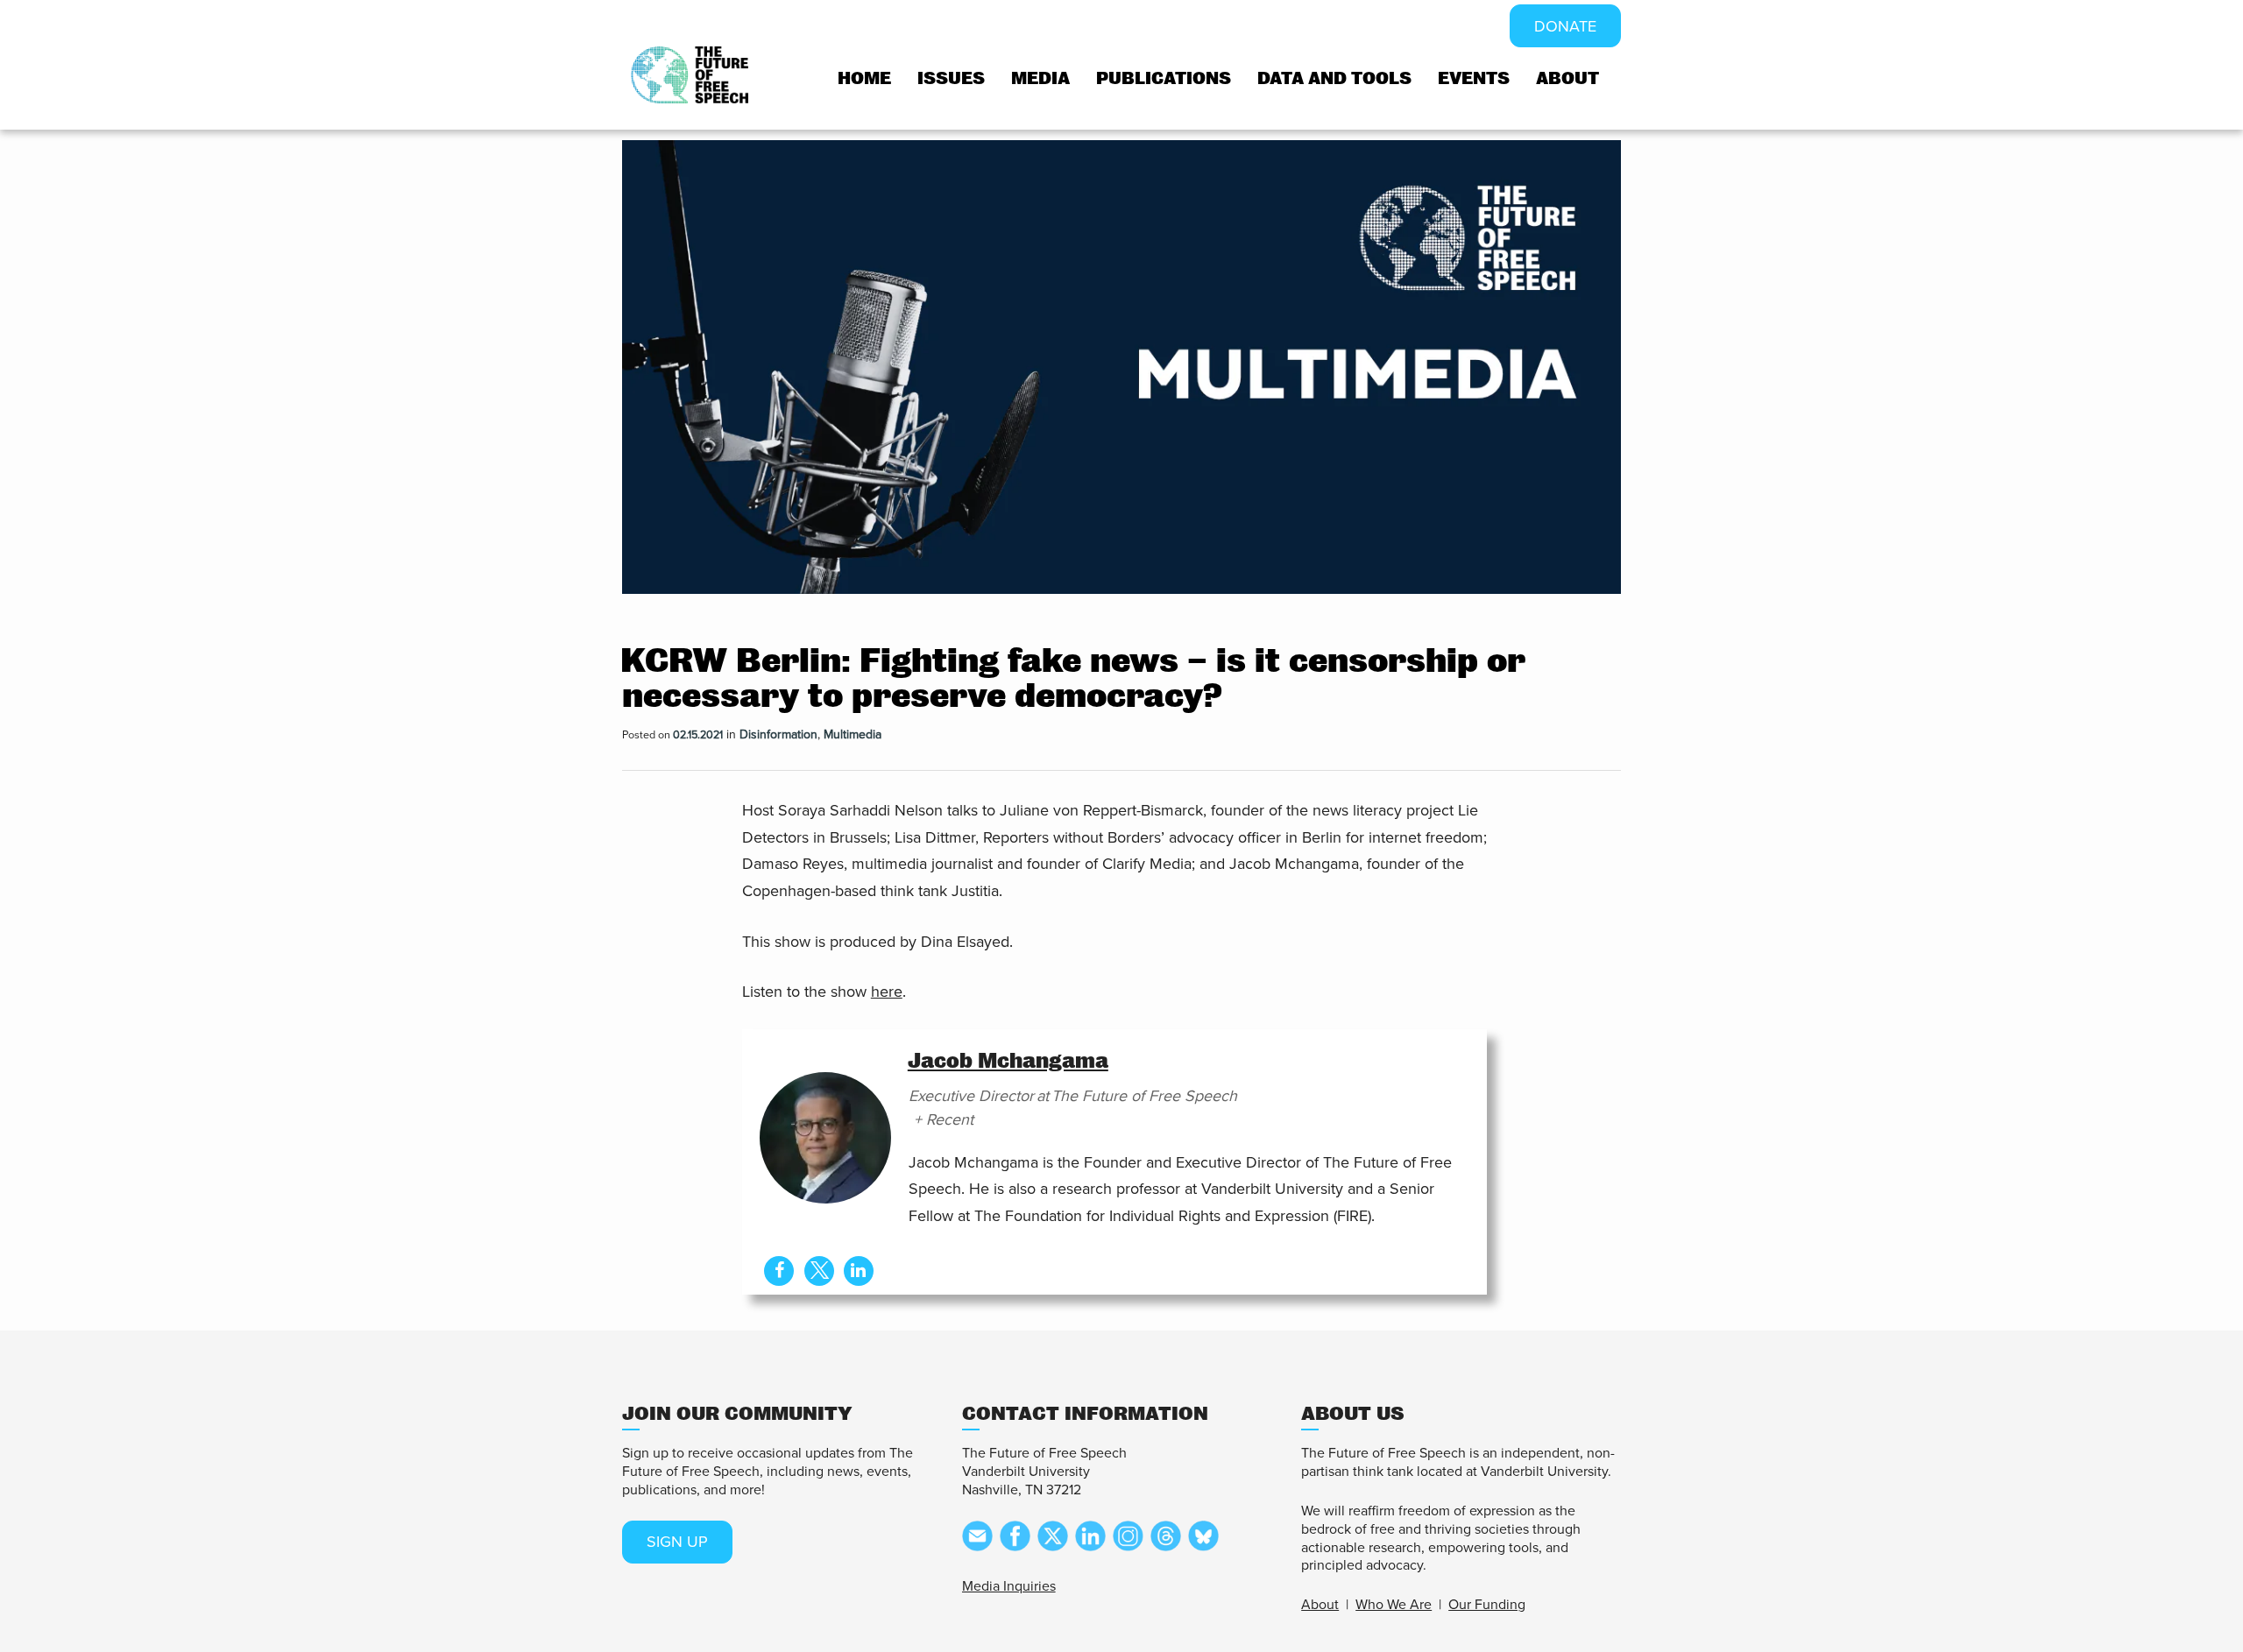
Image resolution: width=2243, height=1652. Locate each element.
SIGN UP (677, 1542)
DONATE (1565, 26)
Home (864, 78)
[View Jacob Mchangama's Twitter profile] (819, 1271)
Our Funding (1487, 1605)
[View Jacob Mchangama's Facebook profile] (779, 1271)
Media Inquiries (1009, 1586)
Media (1040, 78)
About (1567, 78)
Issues (951, 78)
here (887, 992)
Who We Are (1394, 1605)
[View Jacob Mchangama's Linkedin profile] (859, 1271)
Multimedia (853, 734)
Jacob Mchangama (1008, 1061)
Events (1474, 78)
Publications (1164, 78)
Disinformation (778, 734)
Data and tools (1334, 78)
